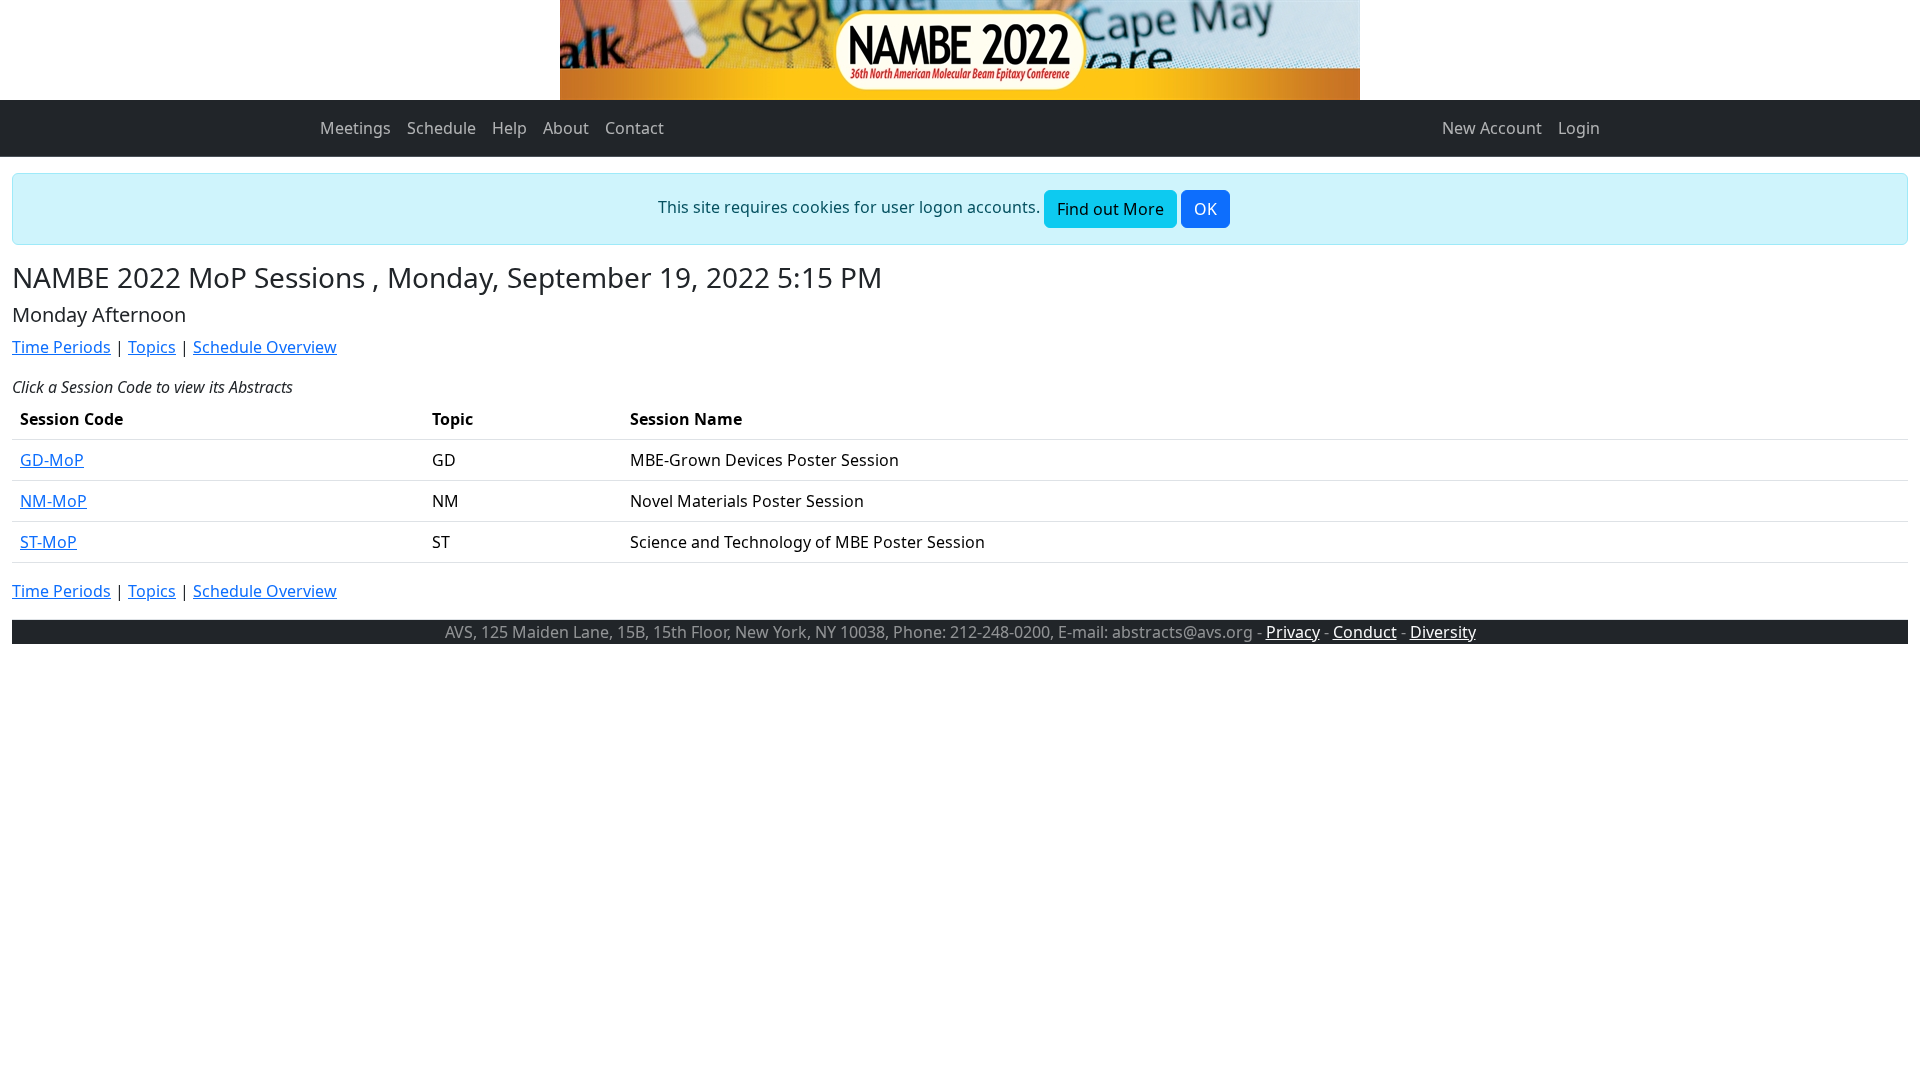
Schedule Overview (265, 347)
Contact (634, 128)
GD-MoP (52, 460)
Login (1579, 128)
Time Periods (61, 347)
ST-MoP (48, 542)
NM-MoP (53, 501)
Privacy (1293, 632)
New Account (1492, 128)
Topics (152, 347)
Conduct (1365, 632)
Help (509, 128)
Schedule (441, 128)
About (566, 128)
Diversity (1443, 632)
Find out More (1110, 209)
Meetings (355, 128)
